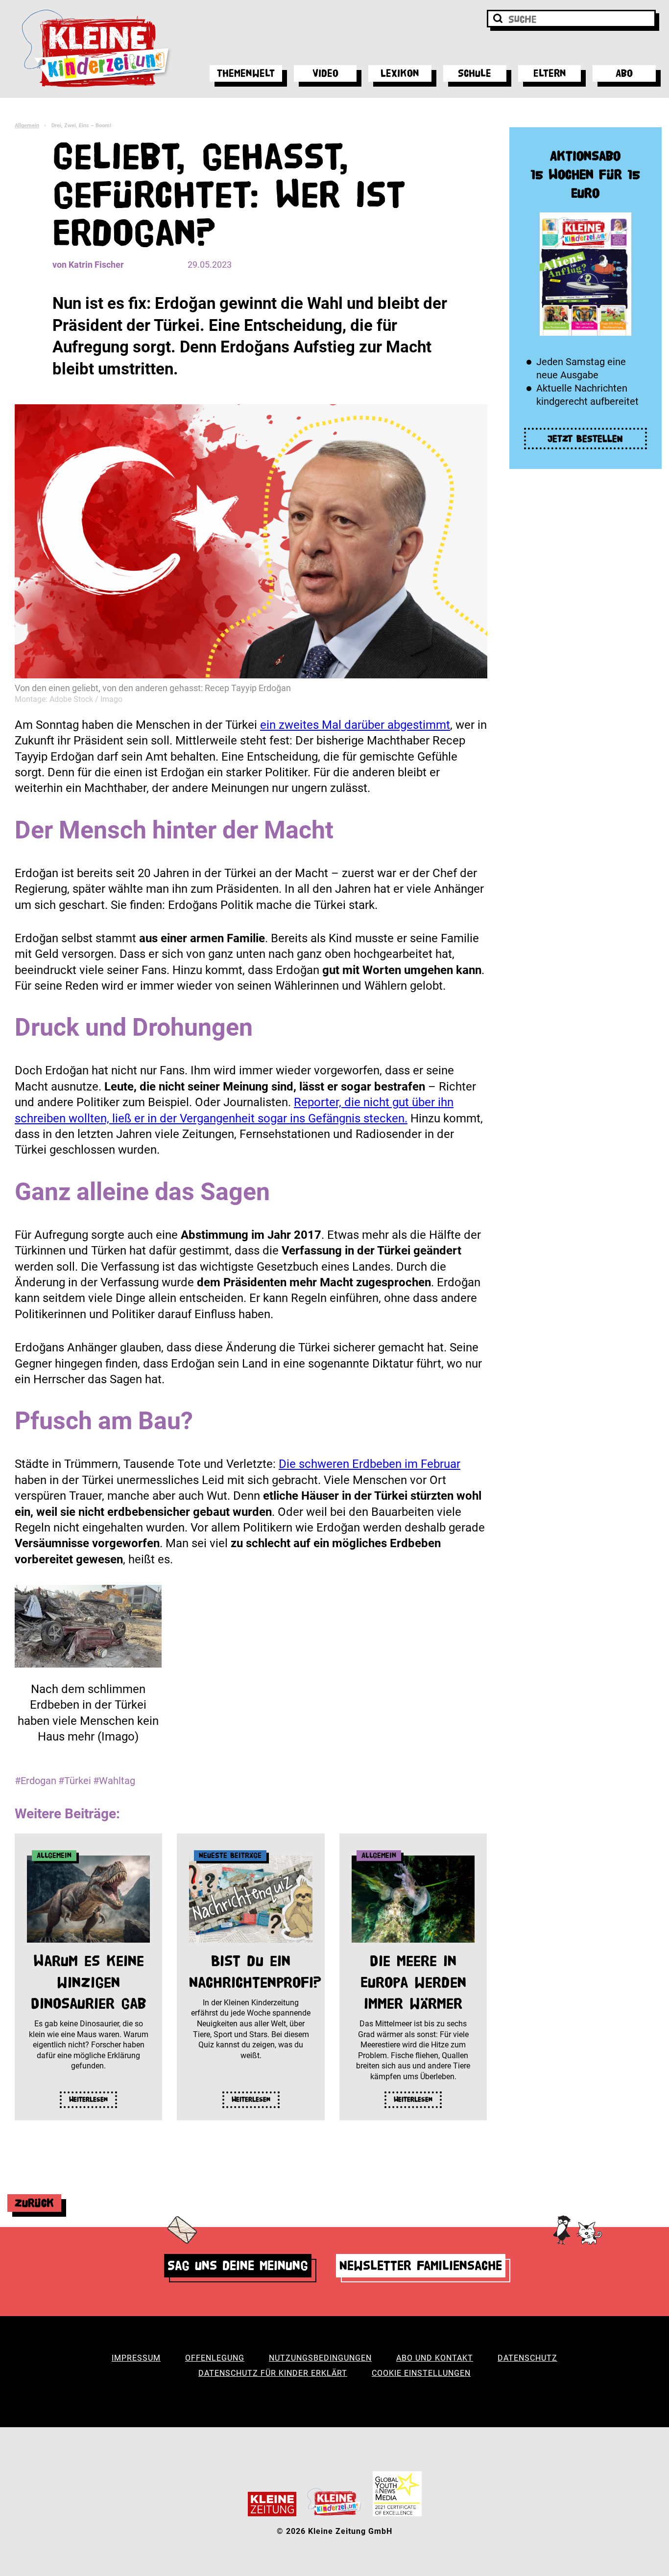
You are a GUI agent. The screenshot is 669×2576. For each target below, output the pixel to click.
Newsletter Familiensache (421, 2265)
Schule (475, 73)
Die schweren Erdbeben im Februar (370, 1464)
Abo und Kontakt (435, 2358)
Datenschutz (527, 2358)
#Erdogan (36, 1781)
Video (325, 73)
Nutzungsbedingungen (320, 2358)
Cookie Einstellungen (421, 2373)
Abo (624, 73)
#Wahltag (114, 1781)
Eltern (550, 73)
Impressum (136, 2358)
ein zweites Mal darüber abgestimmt (355, 725)
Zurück (34, 2203)
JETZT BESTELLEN (585, 439)
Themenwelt (246, 73)
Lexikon (400, 73)
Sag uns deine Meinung (238, 2265)
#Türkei (75, 1781)
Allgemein (27, 126)
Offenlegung (215, 2358)
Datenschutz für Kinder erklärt (273, 2373)
